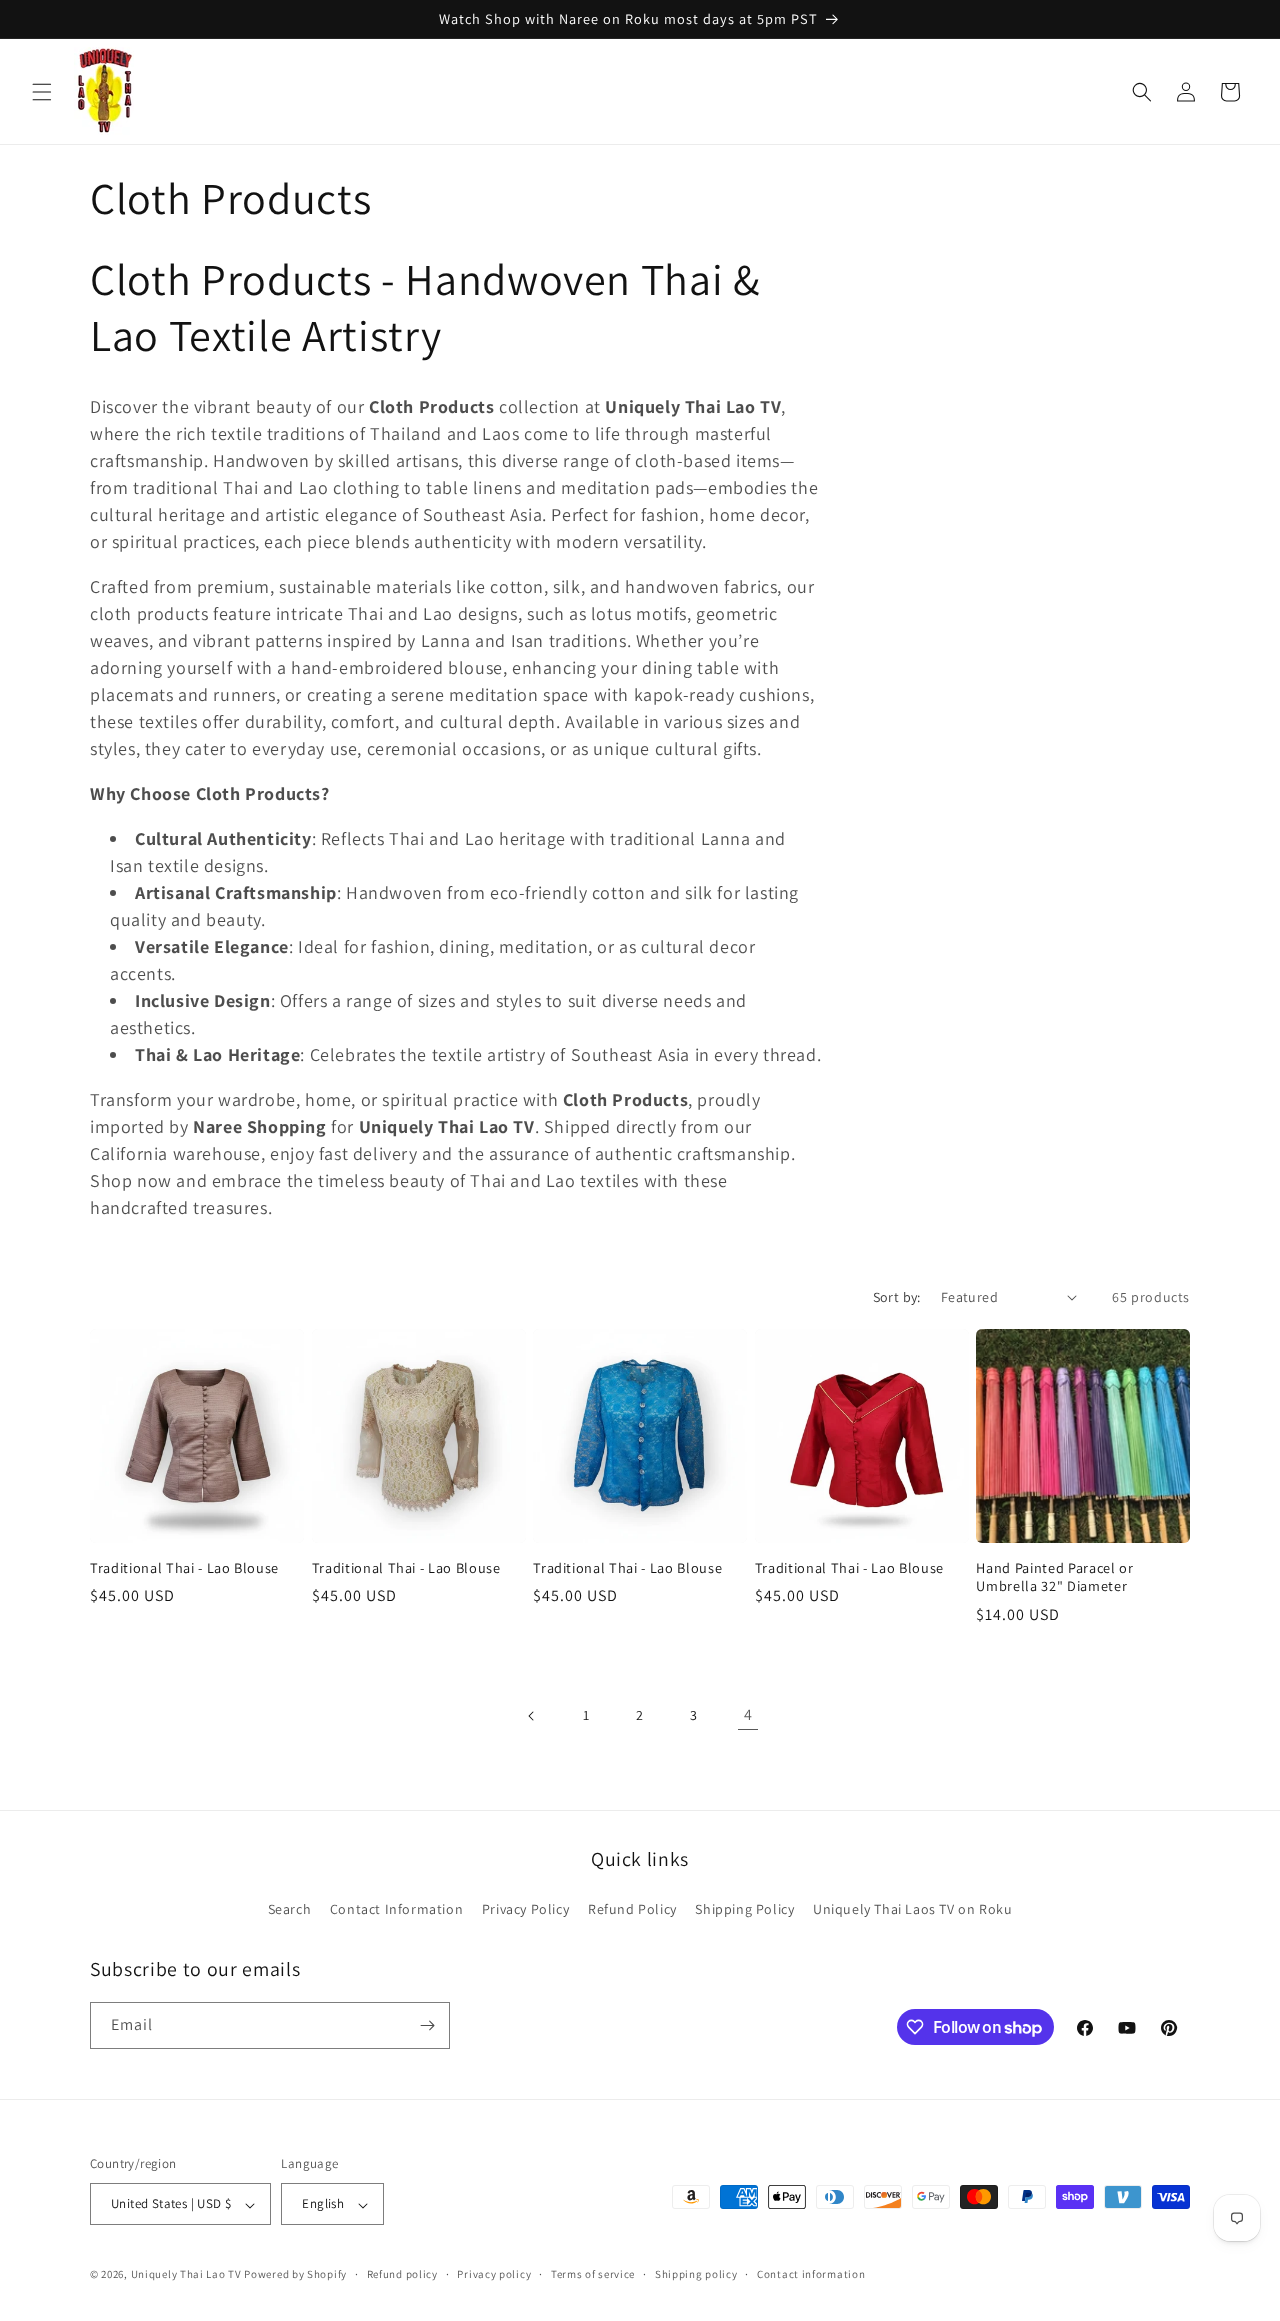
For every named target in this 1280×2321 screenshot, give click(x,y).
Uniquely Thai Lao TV (186, 2275)
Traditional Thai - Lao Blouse (184, 1568)
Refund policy (402, 2275)
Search (290, 1909)
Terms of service (593, 2275)
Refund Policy (632, 1909)
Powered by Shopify (295, 2275)
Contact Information (396, 1909)
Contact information (811, 2275)
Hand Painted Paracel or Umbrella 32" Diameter (1054, 1577)
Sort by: (897, 1297)
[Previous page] (532, 1716)
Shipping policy (696, 2275)
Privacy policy (494, 2275)
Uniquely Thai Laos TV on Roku (912, 1909)
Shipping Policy (744, 1909)
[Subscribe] (427, 2025)
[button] (42, 92)
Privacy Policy (525, 1909)
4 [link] (748, 1714)
